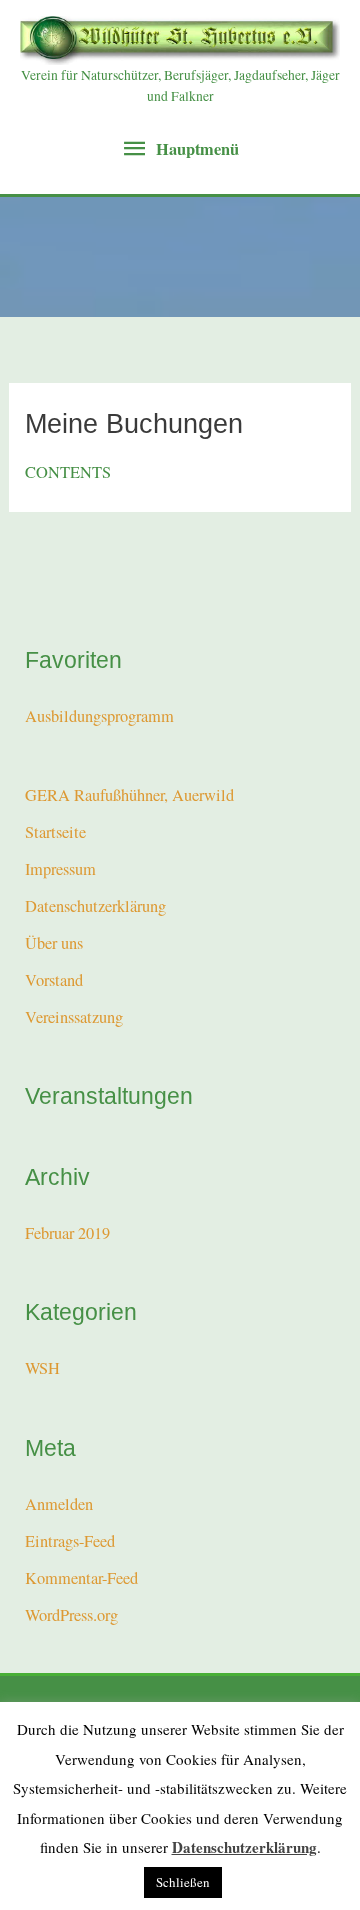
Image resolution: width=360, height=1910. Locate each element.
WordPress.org (71, 1615)
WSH (42, 1368)
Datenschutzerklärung (95, 906)
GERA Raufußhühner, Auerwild (129, 795)
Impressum (60, 869)
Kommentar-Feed (81, 1578)
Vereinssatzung (74, 1017)
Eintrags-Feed (70, 1541)
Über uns (54, 943)
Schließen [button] (183, 1882)
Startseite (55, 832)
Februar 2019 (67, 1233)
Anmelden (59, 1504)
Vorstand (54, 980)
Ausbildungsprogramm (99, 716)
